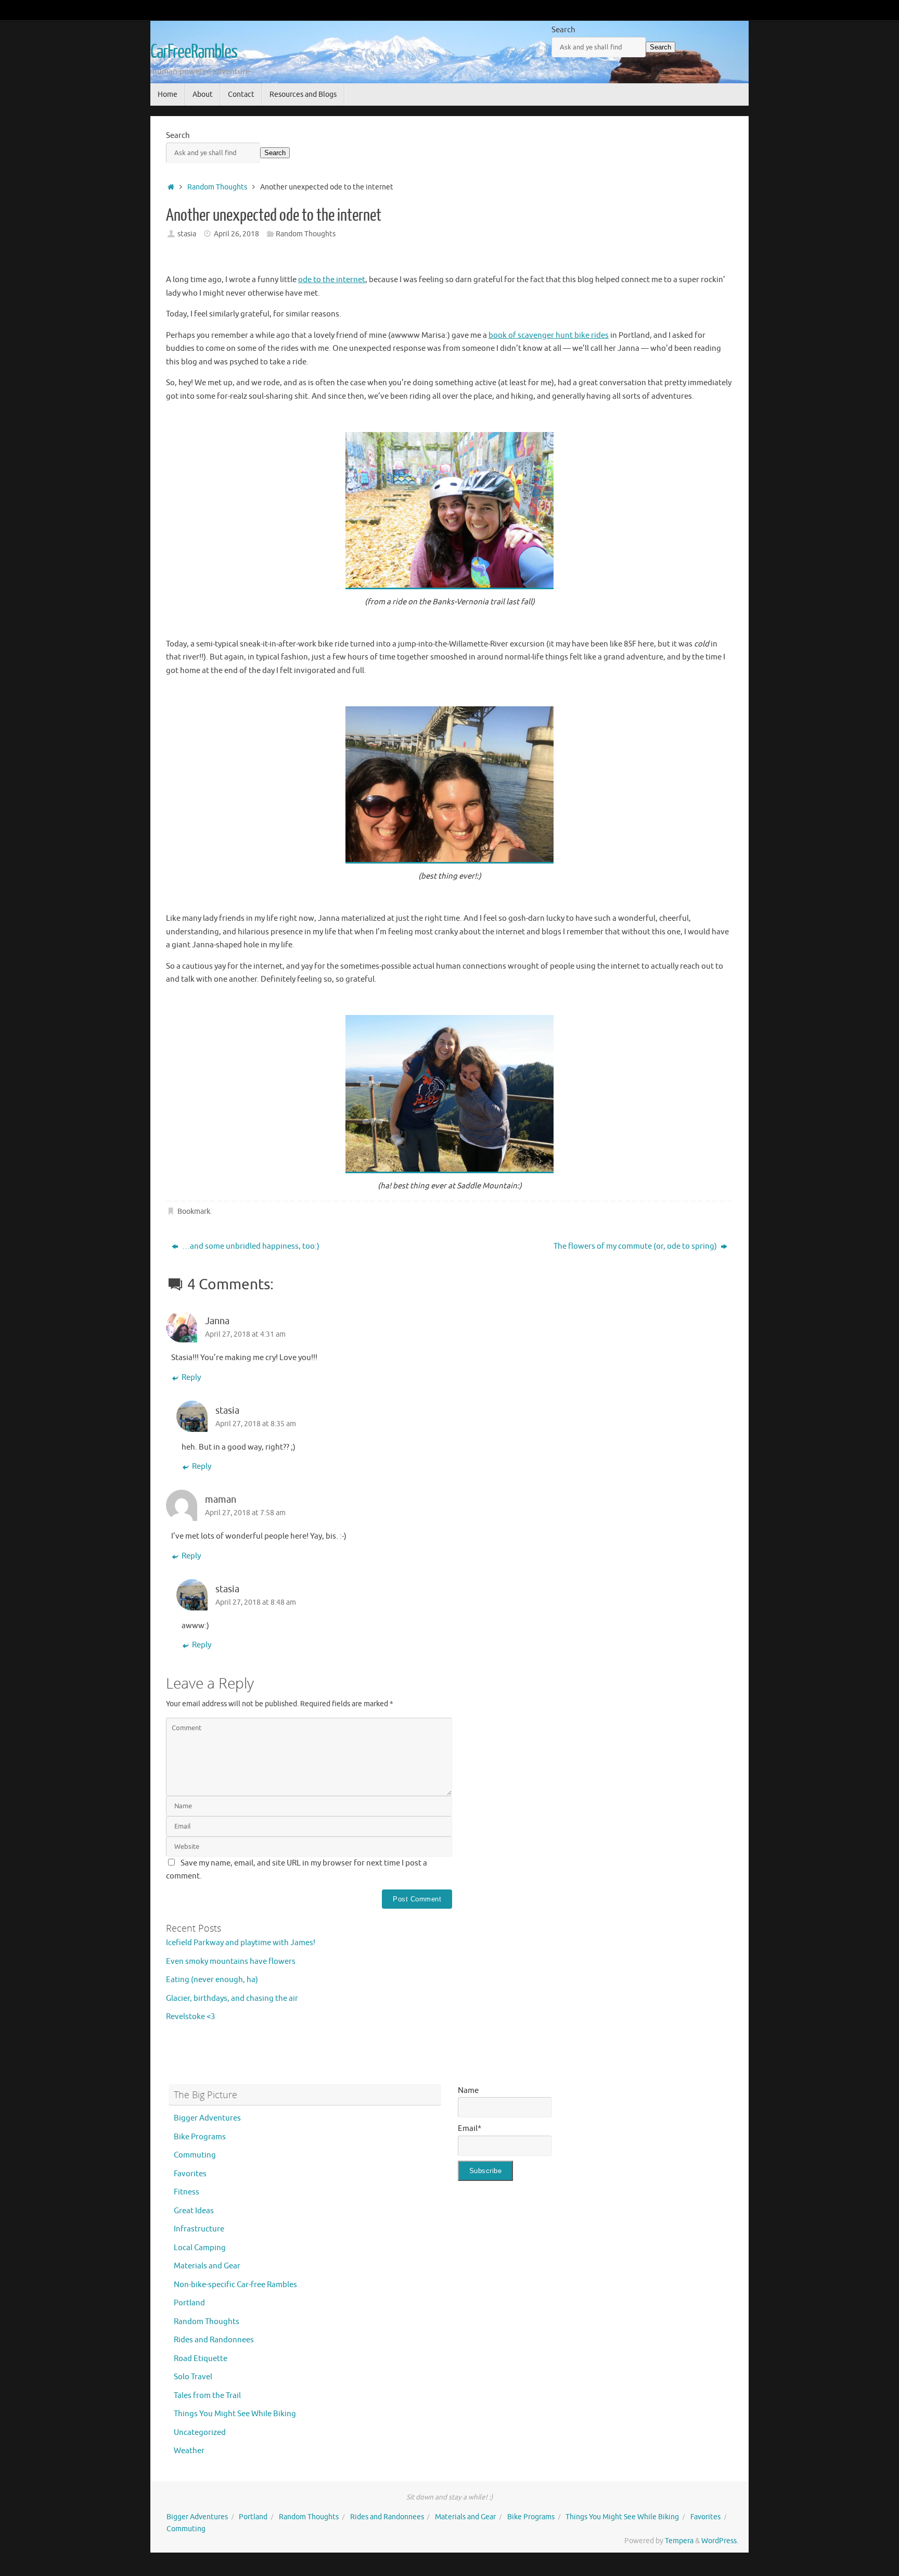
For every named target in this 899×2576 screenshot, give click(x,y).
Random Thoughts (217, 187)
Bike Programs (200, 2137)
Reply (191, 1378)
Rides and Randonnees (214, 2340)
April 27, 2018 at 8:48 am (256, 1602)
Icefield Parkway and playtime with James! (241, 1943)
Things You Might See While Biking (235, 2414)
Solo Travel (193, 2377)
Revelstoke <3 (190, 2017)
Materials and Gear (207, 2266)
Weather (189, 2451)
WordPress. (720, 2541)
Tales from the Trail (207, 2396)
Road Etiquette (201, 2359)
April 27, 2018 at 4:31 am (245, 1334)
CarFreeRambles (194, 52)
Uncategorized (200, 2433)
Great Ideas (194, 2211)
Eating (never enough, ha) (212, 1980)
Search (563, 30)
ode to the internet (332, 280)
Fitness (187, 2192)
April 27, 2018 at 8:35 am (256, 1424)
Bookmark (194, 1211)
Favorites (190, 2174)
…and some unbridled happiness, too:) (250, 1246)
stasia (187, 234)
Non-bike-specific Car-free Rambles (235, 2285)
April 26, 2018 (236, 234)
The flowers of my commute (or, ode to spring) (636, 1246)
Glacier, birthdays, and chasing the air (232, 1998)
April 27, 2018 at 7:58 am (245, 1513)
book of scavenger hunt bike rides (549, 335)
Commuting (195, 2155)
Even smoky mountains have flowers (231, 1962)
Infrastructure (199, 2229)
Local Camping (200, 2248)
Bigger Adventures (207, 2118)
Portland (189, 2303)
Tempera (679, 2541)
